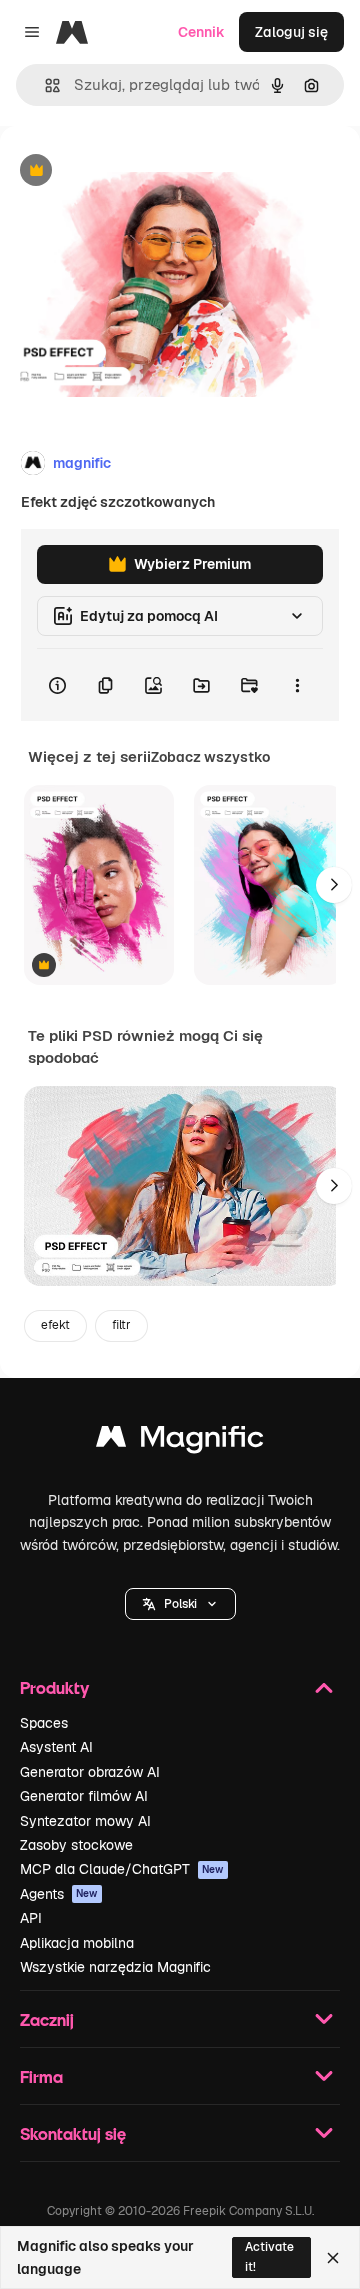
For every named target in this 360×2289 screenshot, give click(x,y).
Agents (59, 1894)
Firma (41, 2076)
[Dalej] (334, 885)
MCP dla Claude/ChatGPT (122, 1869)
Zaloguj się (291, 32)
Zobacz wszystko (210, 757)
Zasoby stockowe (76, 1845)
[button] (180, 1604)
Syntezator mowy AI (85, 1821)
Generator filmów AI (84, 1796)
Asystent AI (56, 1747)
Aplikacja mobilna (77, 1943)
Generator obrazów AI (90, 1772)
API (31, 1918)
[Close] (333, 2258)
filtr (121, 1325)
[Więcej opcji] (297, 685)
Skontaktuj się (73, 2133)
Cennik (201, 32)
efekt (55, 1325)
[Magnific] (180, 1441)
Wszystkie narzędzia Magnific (115, 1967)
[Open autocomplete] (44, 85)
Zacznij (47, 2019)
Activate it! (269, 2256)
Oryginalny (138, 171)
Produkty (54, 1687)
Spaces (44, 1723)
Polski (180, 1604)
